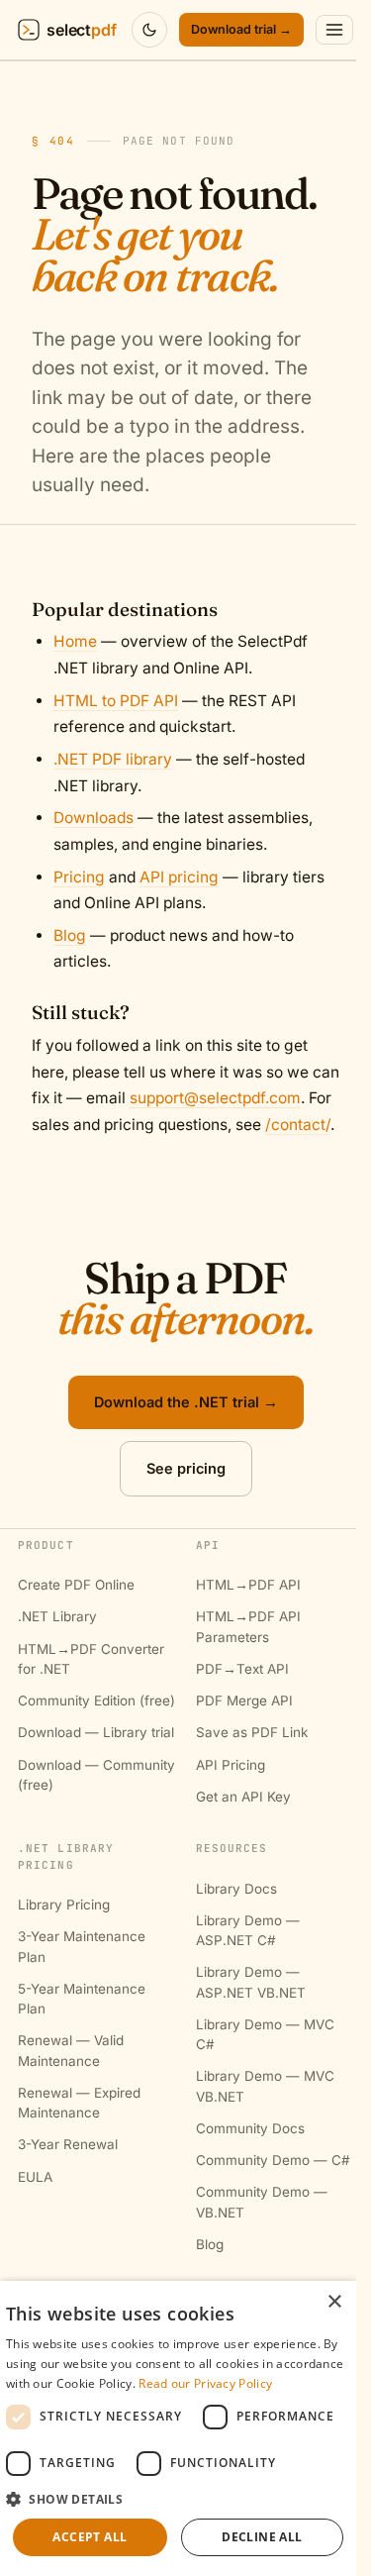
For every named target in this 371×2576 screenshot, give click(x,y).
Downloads (93, 818)
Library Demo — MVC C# (265, 2034)
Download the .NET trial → (186, 1402)
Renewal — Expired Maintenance (79, 2103)
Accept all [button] (90, 2537)
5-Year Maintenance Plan (82, 1999)
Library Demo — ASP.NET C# (248, 1930)
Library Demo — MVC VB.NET (265, 2086)
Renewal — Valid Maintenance (71, 2050)
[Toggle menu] (334, 30)
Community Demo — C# (273, 2160)
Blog (70, 935)
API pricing (179, 877)
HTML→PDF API (248, 1585)
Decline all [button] (262, 2537)
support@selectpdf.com (215, 1098)
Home (75, 641)
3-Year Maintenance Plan (82, 1946)
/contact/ (298, 1125)
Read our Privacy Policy (205, 2383)
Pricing (79, 877)
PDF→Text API (242, 1669)
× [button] (334, 2302)
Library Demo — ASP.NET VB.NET (251, 1982)
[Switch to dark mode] (149, 30)
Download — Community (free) (96, 1775)
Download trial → (241, 29)
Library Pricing (64, 1905)
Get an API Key (243, 1797)
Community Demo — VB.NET (262, 2202)
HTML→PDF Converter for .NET (91, 1659)
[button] (178, 2499)
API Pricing (231, 1765)
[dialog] (178, 2428)
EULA (35, 2177)
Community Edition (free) (96, 1700)
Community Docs (250, 2128)
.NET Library (57, 1616)
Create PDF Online (76, 1585)
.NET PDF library (113, 759)
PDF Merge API (244, 1700)
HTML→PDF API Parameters (248, 1626)
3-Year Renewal (68, 2144)
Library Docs (236, 1889)
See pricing (186, 1468)
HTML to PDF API (116, 701)
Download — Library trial (96, 1732)
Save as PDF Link (252, 1732)
